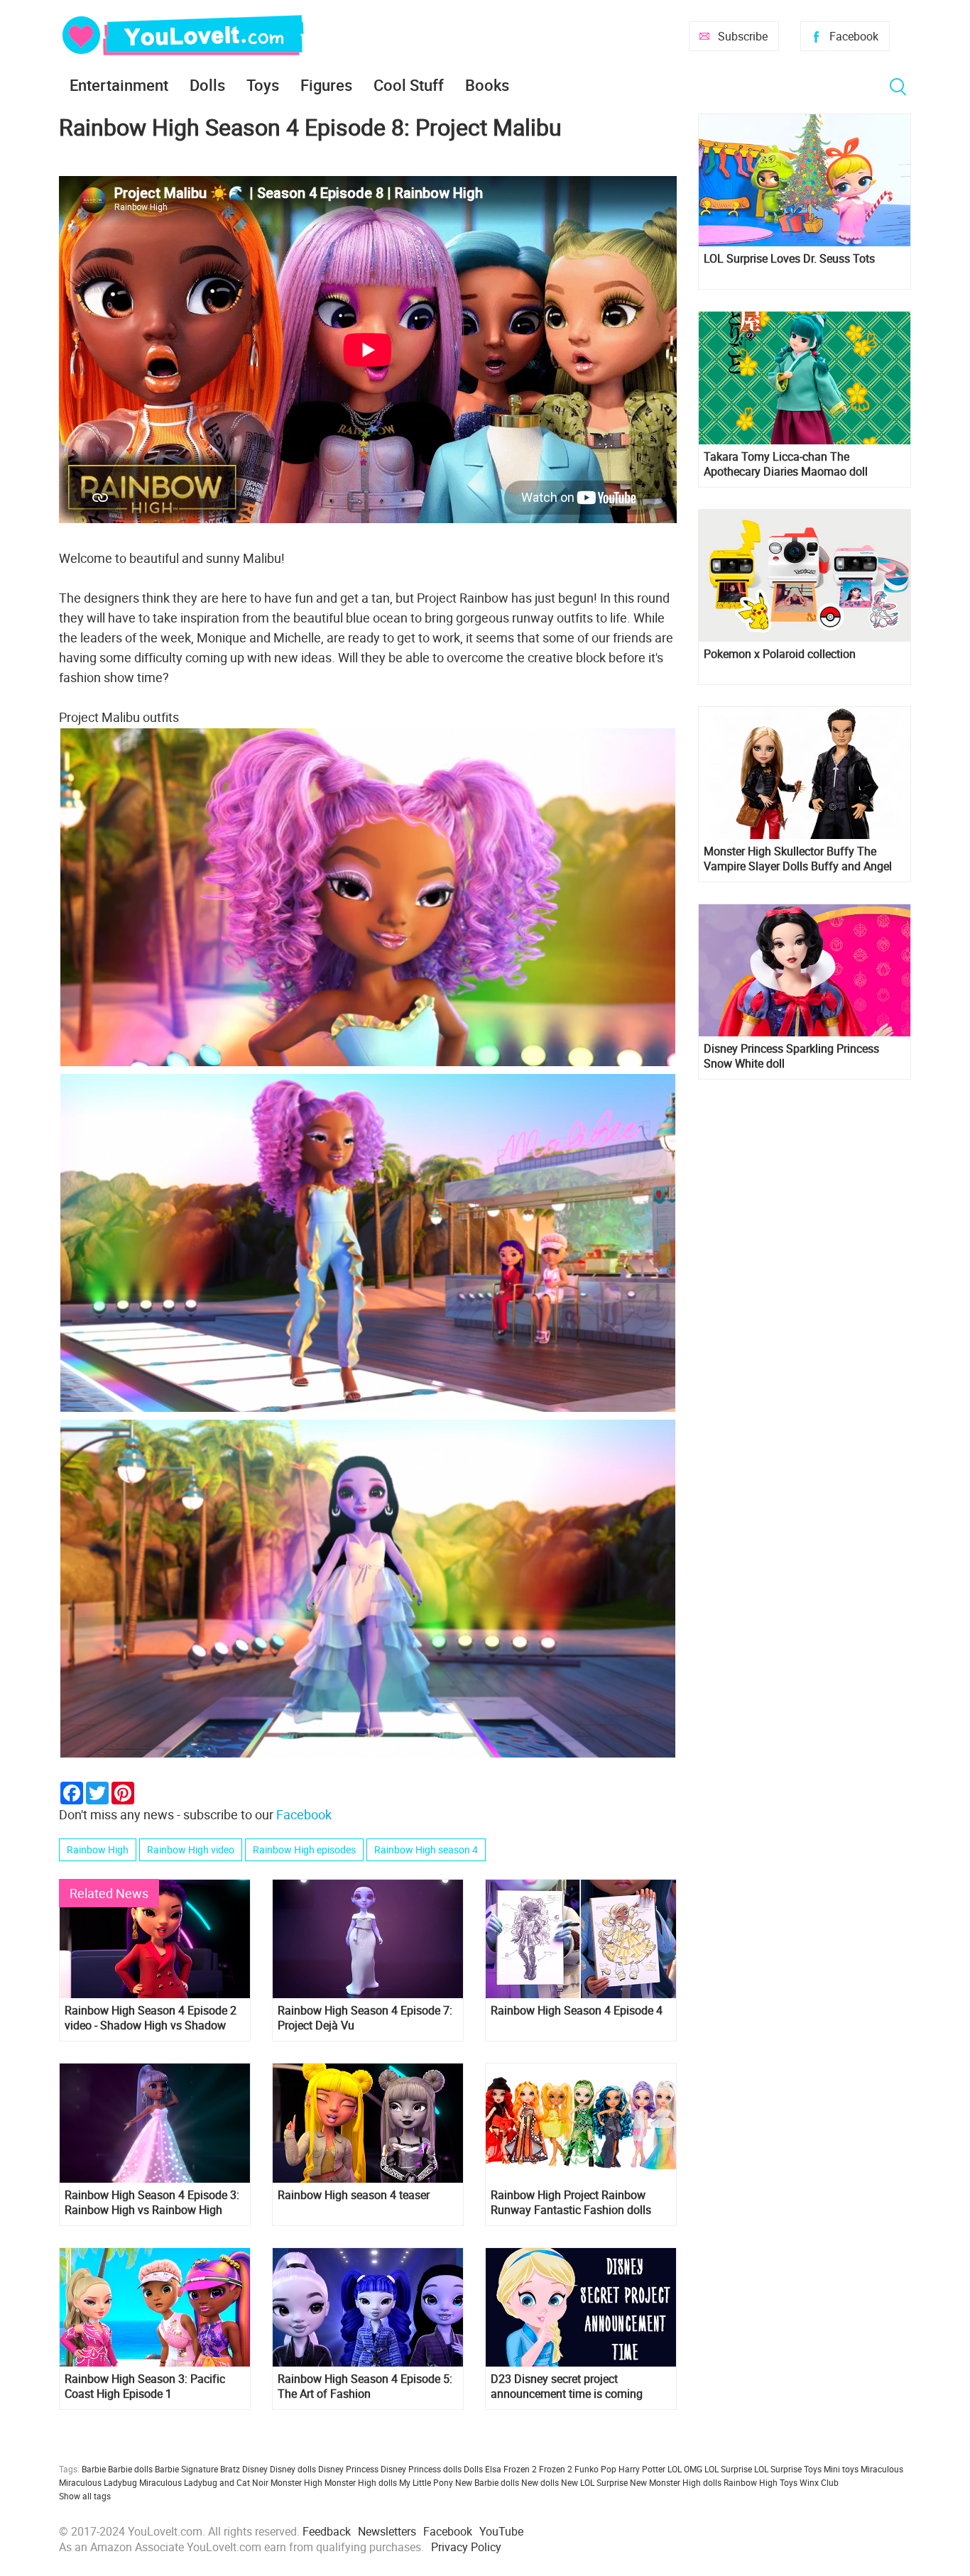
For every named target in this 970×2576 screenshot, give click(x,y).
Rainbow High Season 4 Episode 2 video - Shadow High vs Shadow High (151, 2018)
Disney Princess (348, 2469)
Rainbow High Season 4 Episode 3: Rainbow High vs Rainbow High (152, 2203)
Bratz (230, 2469)
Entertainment (119, 85)
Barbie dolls (130, 2469)
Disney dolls (293, 2469)
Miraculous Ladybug (98, 2482)
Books (487, 85)
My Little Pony (426, 2482)
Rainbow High (98, 1849)
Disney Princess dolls (421, 2469)
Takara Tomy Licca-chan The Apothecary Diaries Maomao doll (786, 464)
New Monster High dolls (676, 2482)
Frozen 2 (556, 2469)
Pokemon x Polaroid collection (780, 654)
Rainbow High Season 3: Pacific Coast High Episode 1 (145, 2386)
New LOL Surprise (594, 2482)
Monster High (296, 2482)
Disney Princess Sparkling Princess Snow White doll (791, 1056)
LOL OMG (685, 2469)
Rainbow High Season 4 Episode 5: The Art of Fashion (365, 2386)
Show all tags (85, 2496)
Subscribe (743, 36)
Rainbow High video (191, 1849)
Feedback (327, 2531)
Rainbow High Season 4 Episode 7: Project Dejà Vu (365, 2018)
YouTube (501, 2531)
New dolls (540, 2482)
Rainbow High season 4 (426, 1849)
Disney (255, 2469)
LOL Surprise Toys (788, 2469)
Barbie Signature (186, 2469)
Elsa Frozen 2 (511, 2469)
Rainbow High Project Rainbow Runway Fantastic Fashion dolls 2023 (571, 2203)
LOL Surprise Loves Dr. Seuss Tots (789, 259)
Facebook (854, 36)
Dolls (207, 85)
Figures (326, 85)
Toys (263, 85)
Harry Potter (642, 2469)
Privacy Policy (466, 2547)
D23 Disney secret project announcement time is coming (567, 2386)
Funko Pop (595, 2469)
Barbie (94, 2469)
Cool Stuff (409, 85)
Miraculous (882, 2469)
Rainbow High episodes (304, 1849)
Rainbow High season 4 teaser (354, 2195)
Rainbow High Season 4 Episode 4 (577, 2011)
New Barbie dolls (487, 2482)
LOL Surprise (728, 2469)
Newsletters (387, 2531)
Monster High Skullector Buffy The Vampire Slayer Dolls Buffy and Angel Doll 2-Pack (798, 859)
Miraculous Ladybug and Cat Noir (204, 2482)
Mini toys (841, 2469)
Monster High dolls (361, 2482)
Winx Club (819, 2482)
